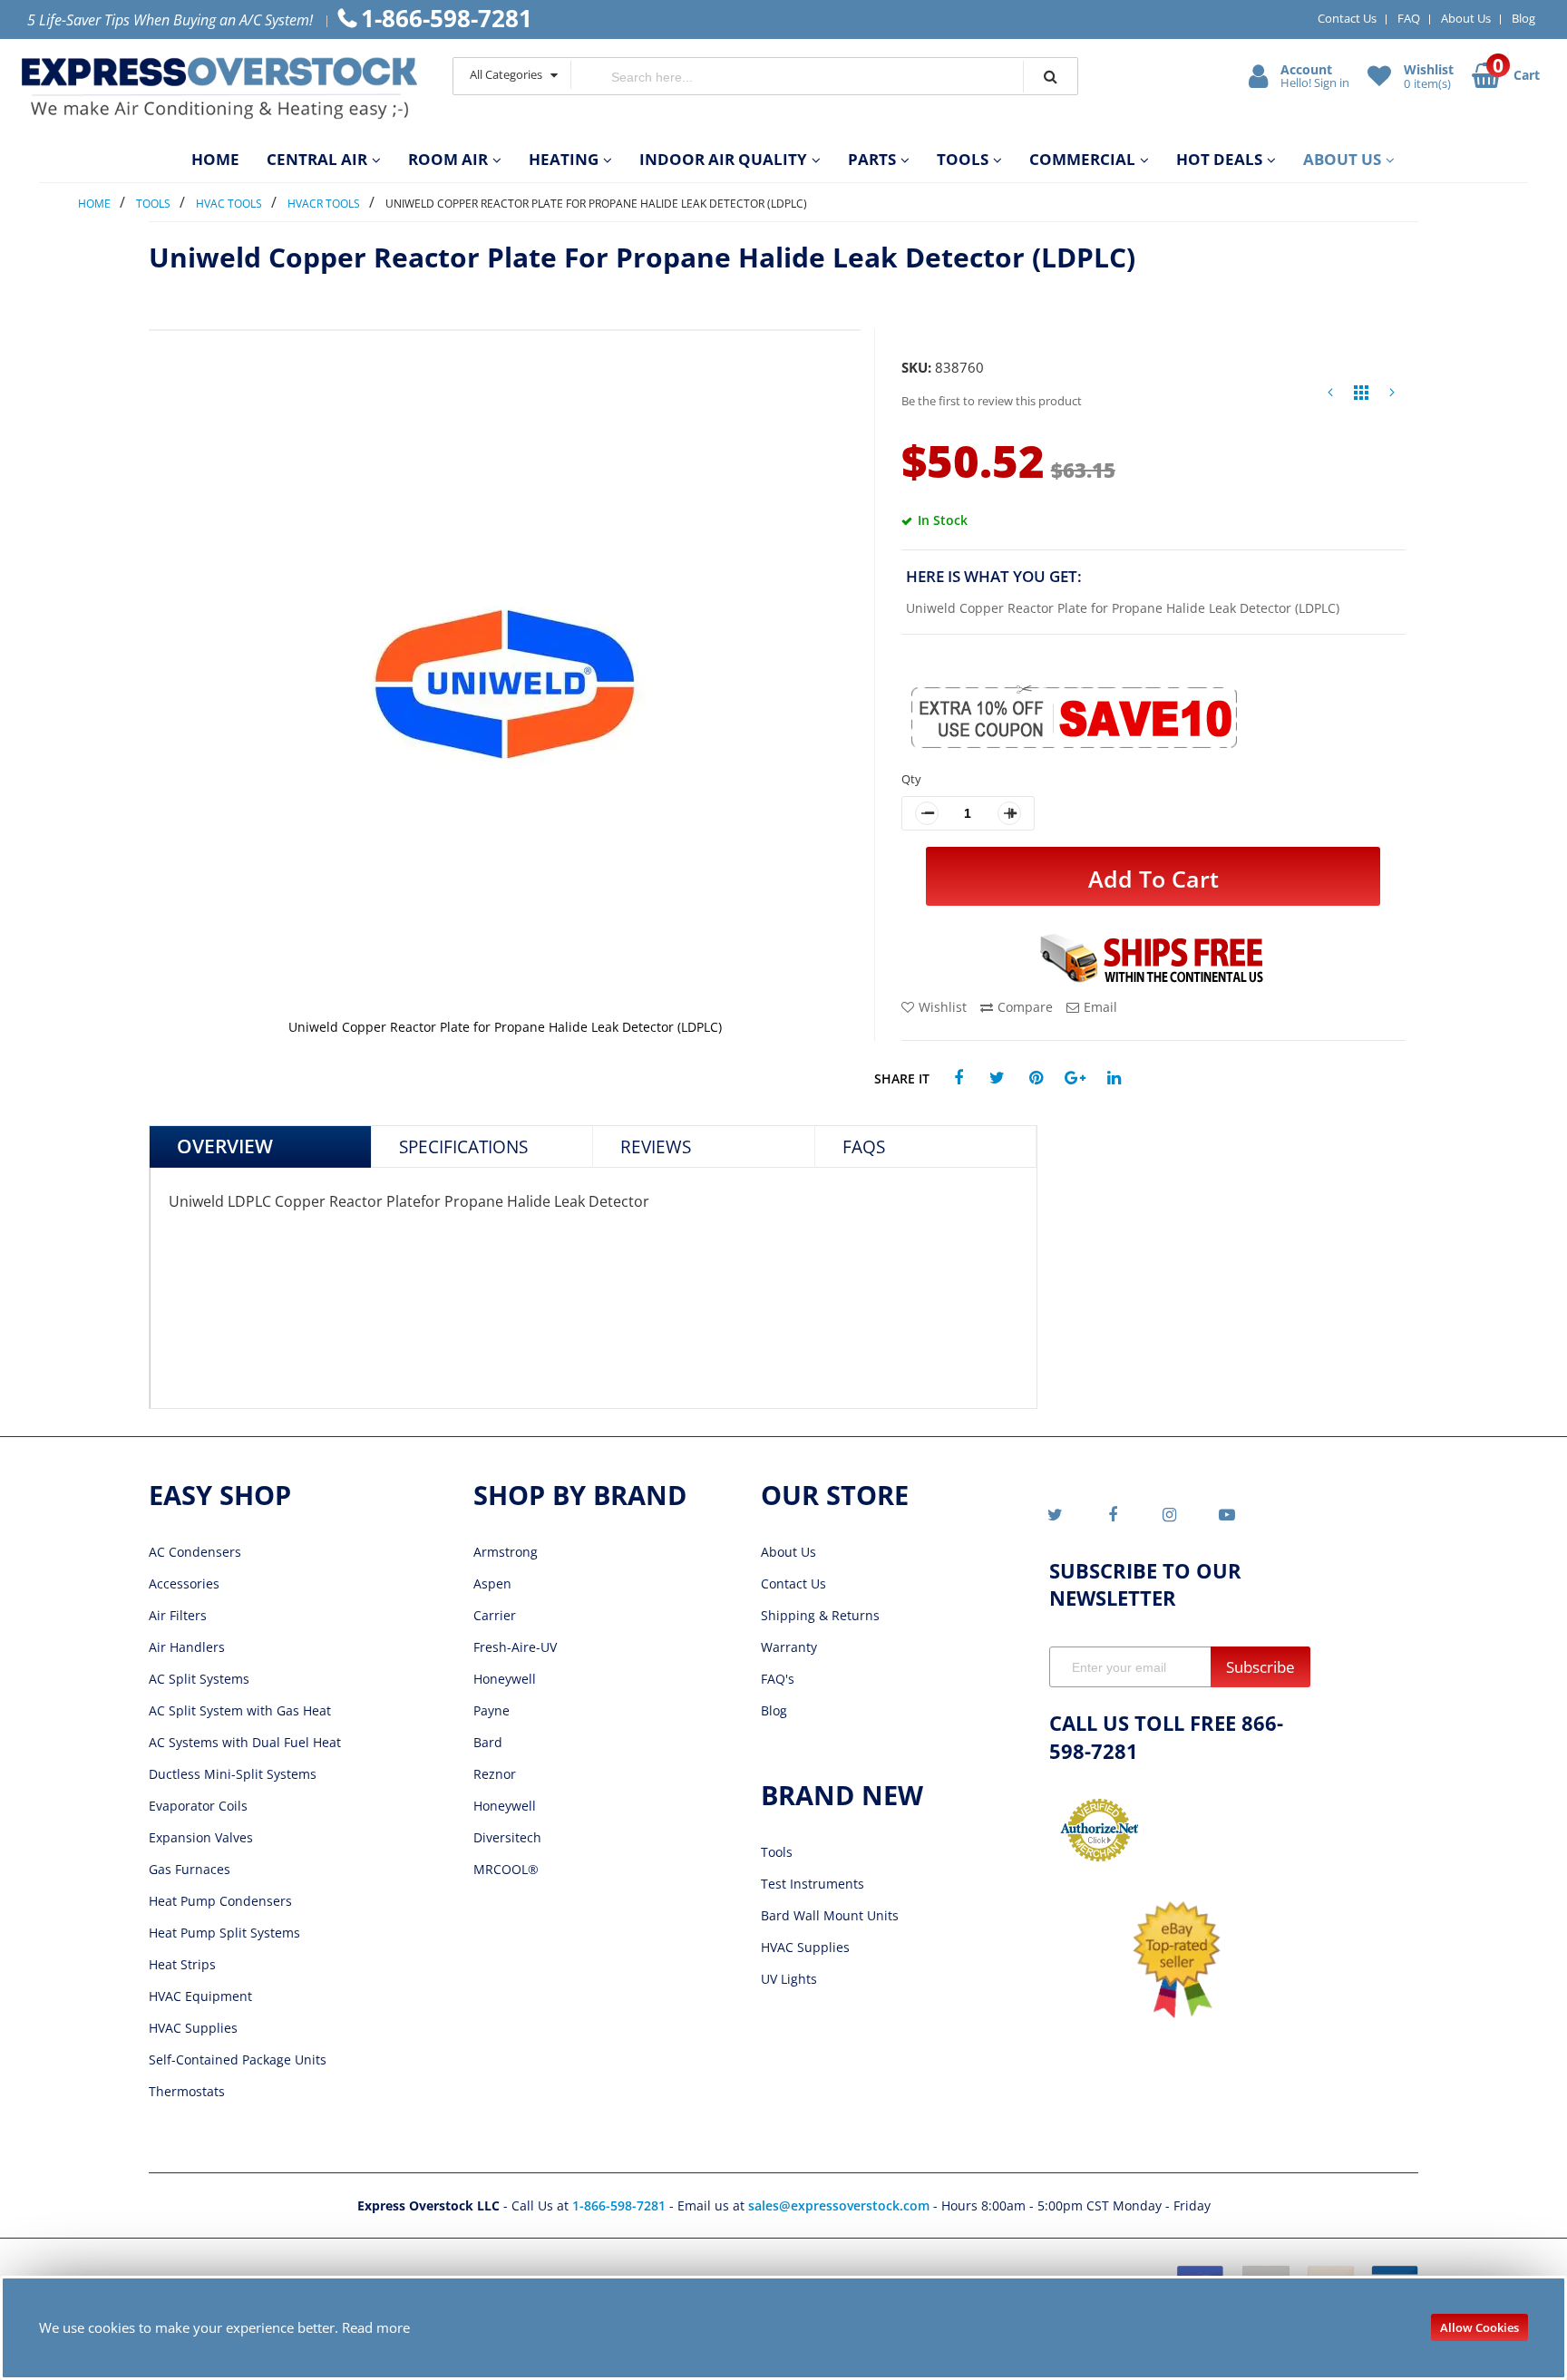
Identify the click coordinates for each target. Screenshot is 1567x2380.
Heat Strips (182, 1964)
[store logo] (219, 88)
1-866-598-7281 (621, 2205)
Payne (492, 1710)
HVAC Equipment (200, 1996)
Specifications (463, 1146)
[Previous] (1330, 397)
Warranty (789, 1647)
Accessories (184, 1583)
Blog (1523, 18)
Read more (376, 2327)
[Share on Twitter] (997, 1078)
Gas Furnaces (190, 1869)
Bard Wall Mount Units (830, 1915)
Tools (153, 204)
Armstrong (506, 1552)
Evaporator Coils (198, 1806)
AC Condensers (195, 1552)
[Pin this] (1036, 1078)
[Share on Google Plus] (1075, 1078)
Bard (488, 1742)
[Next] (1392, 397)
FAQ (1409, 18)
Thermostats (187, 2091)
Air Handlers (187, 1647)
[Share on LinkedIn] (1114, 1078)
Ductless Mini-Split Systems (233, 1774)
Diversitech (507, 1837)
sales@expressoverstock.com (839, 2205)
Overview (225, 1146)
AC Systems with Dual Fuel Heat (245, 1742)
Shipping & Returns (820, 1615)
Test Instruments (813, 1884)
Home (94, 204)
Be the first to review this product (992, 401)
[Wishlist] (1381, 75)
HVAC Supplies (193, 2028)
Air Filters (178, 1615)
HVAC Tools (229, 204)
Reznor (495, 1774)
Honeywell (505, 1679)
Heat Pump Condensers (220, 1901)
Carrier (495, 1615)
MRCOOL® (506, 1869)
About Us (1466, 18)
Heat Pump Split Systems (224, 1933)
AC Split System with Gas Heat (240, 1710)
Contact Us (1347, 18)
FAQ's (778, 1679)
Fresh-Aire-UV (515, 1647)
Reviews (656, 1146)
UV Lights (789, 1979)
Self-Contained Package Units (238, 2059)
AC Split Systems (199, 1679)
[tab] (261, 1147)
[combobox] (797, 77)
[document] (784, 2327)
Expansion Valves (201, 1837)
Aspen (492, 1583)
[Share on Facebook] (958, 1078)
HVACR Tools (324, 204)
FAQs (864, 1146)
